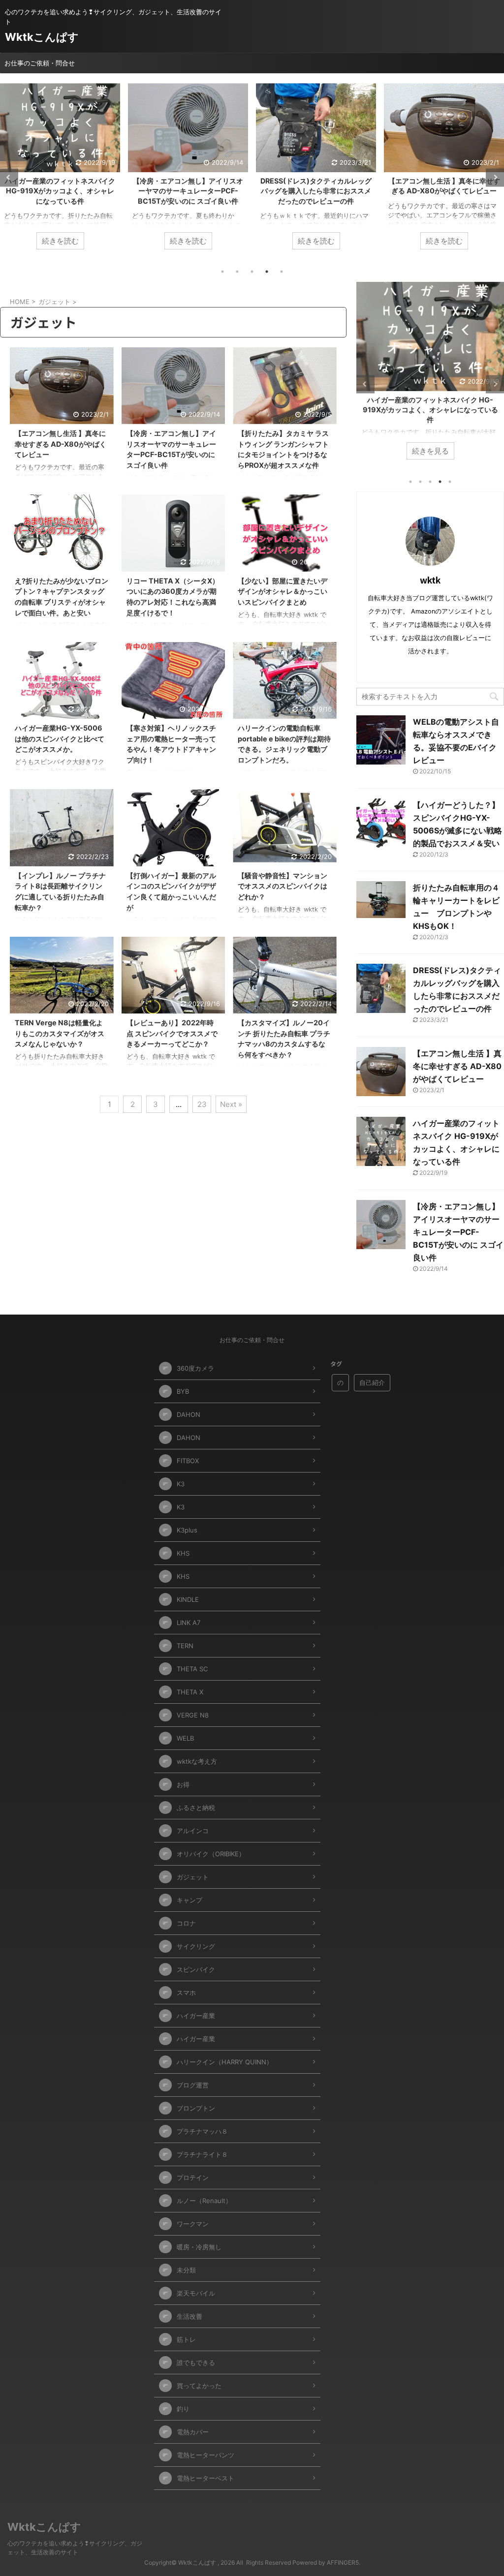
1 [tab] (222, 272)
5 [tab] (282, 272)
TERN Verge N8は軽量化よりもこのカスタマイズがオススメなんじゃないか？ (60, 1033)
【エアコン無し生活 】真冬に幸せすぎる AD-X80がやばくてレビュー (61, 444)
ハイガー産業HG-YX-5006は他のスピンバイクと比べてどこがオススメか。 (60, 738)
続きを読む (60, 241)
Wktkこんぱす (42, 37)
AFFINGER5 (343, 2562)
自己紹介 (372, 1382)
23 (202, 1104)
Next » (231, 1104)
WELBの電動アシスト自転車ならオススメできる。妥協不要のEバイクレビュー (444, 191)
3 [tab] (252, 272)
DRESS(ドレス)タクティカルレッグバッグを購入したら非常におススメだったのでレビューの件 (188, 191)
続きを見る (439, 451)
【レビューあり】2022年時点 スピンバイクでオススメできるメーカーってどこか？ (172, 1033)
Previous (9, 177)
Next (495, 177)
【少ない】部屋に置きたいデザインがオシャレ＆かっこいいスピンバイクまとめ (283, 591)
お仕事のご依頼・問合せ (40, 63)
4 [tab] (267, 272)
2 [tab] (237, 272)
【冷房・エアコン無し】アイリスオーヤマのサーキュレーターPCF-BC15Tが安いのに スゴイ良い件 (60, 191)
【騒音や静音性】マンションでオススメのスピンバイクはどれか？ (283, 886)
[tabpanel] (60, 171)
